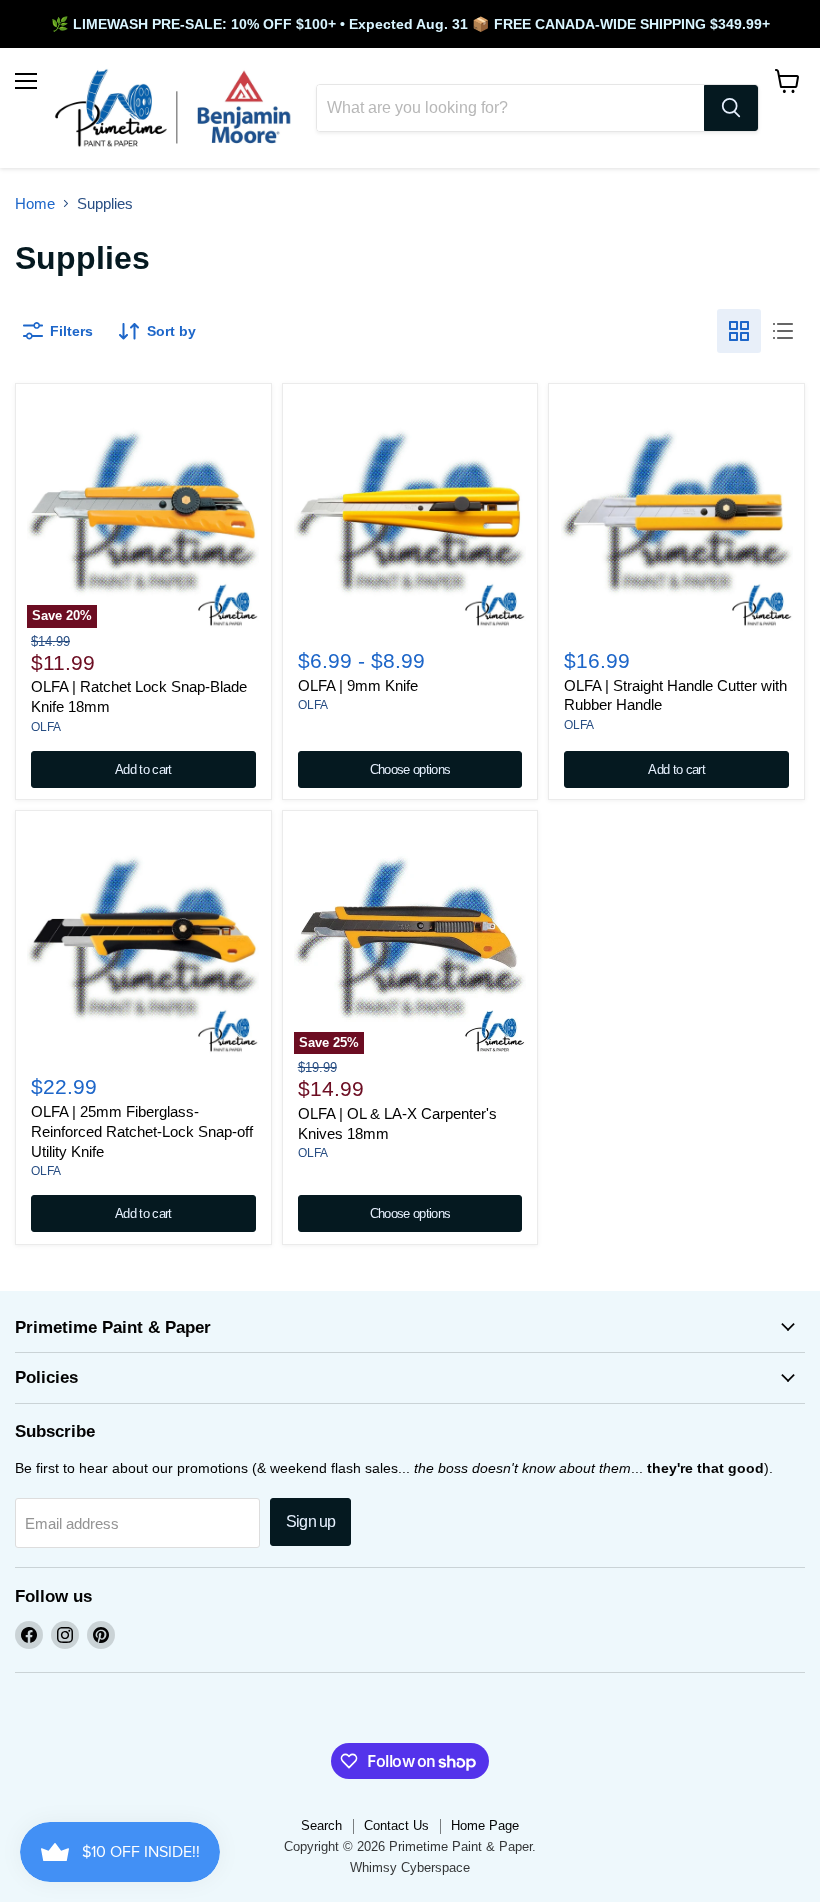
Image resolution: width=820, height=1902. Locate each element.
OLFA (46, 727)
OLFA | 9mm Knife (358, 685)
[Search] (731, 108)
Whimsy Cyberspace (410, 1867)
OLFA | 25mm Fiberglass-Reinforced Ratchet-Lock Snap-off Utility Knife (142, 1131)
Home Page (485, 1825)
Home (35, 203)
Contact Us (396, 1825)
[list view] (783, 331)
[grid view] (739, 331)
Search (321, 1825)
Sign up (310, 1521)
